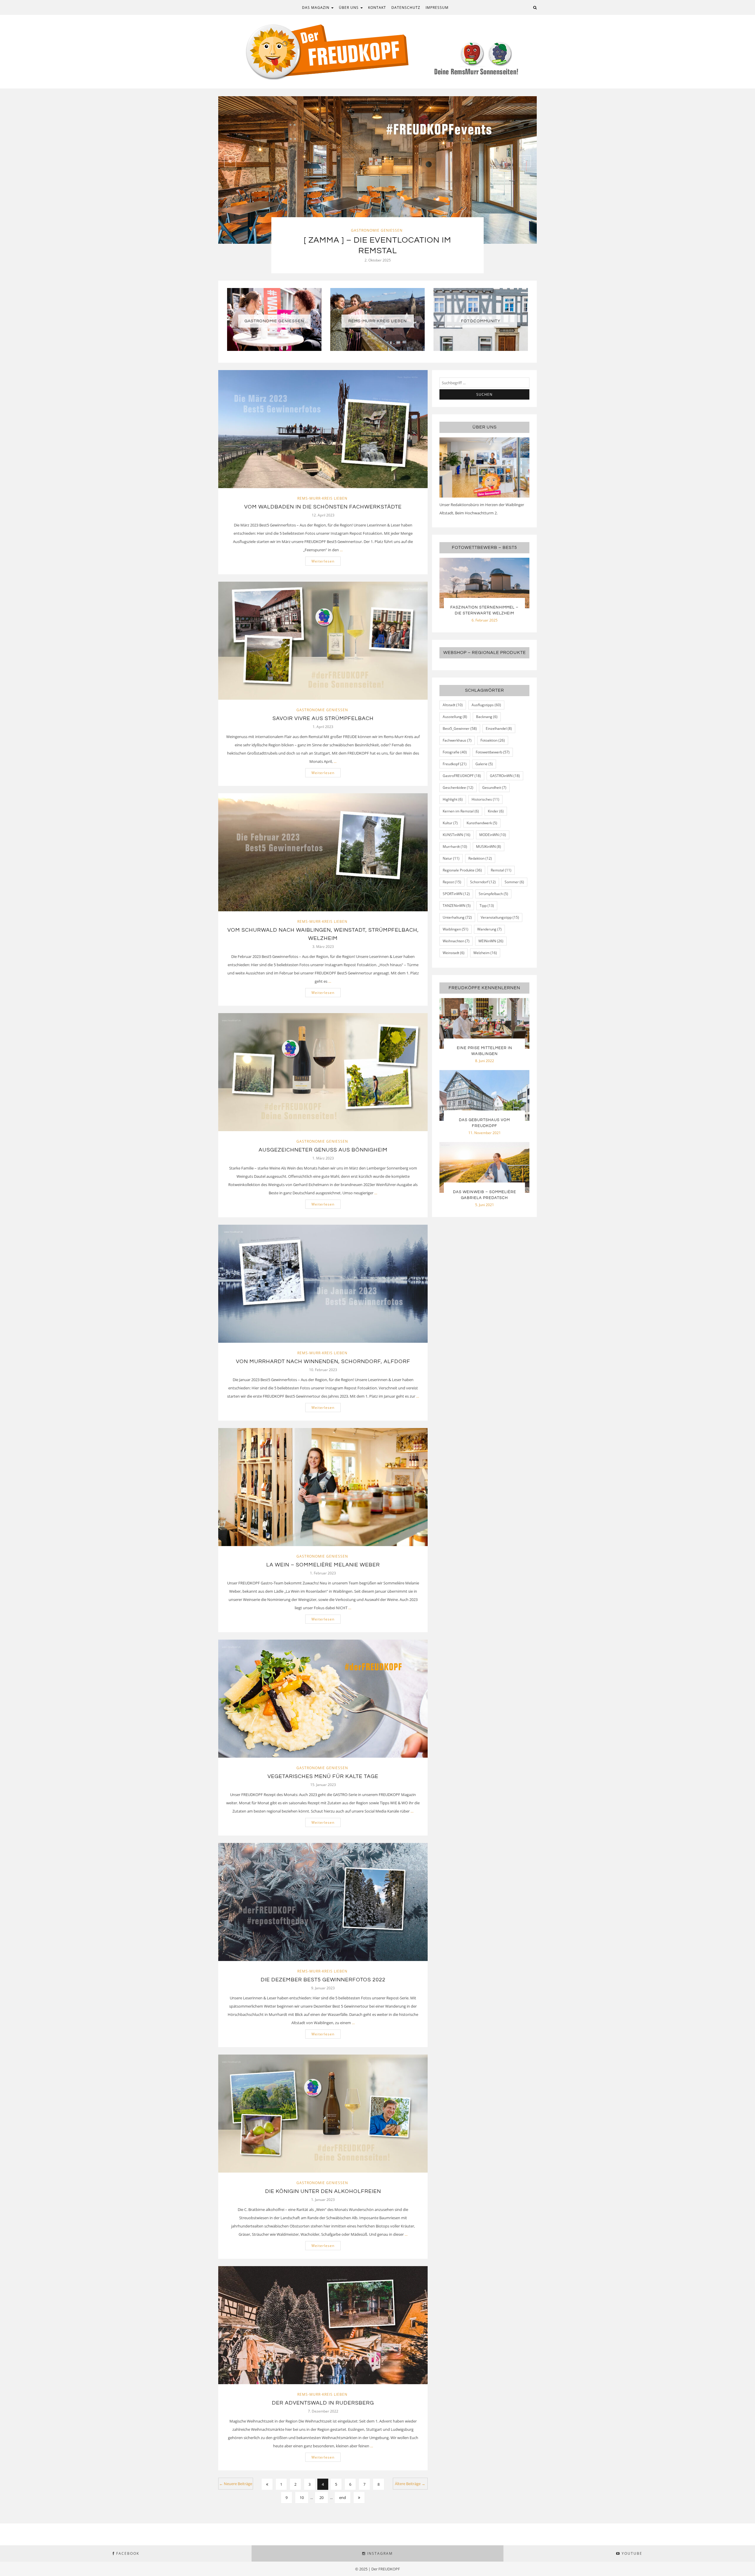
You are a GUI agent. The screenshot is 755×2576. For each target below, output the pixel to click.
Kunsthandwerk (482, 823)
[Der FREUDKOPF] (377, 51)
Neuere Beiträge (236, 2484)
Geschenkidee (458, 787)
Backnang (487, 717)
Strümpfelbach (493, 894)
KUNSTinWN (457, 835)
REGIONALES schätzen (377, 230)
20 (321, 2498)
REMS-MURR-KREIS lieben (377, 321)
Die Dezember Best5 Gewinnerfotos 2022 (323, 1980)
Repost (452, 882)
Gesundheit (494, 787)
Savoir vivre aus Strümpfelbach (323, 718)
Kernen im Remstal (461, 811)
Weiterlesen (323, 561)
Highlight (453, 799)
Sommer (514, 882)
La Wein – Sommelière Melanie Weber (323, 1565)
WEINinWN (491, 941)
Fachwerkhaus (457, 740)
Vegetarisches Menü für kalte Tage (323, 1776)
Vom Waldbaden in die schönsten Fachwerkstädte (323, 507)
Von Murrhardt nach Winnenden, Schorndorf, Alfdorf (323, 1361)
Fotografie (455, 752)
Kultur (450, 823)
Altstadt (453, 705)
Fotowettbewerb (493, 752)
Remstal (501, 870)
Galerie (484, 764)
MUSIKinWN (489, 847)
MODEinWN (493, 835)
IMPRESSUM (437, 8)
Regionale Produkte (462, 870)
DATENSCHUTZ (406, 8)
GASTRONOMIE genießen (274, 321)
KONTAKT (377, 8)
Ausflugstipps (486, 705)
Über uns (349, 8)
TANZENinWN (457, 906)
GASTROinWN (505, 776)
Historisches (485, 799)
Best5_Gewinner (460, 728)
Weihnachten (456, 941)
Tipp (487, 906)
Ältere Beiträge (410, 2484)
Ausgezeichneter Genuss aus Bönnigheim (323, 1150)
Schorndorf (483, 882)
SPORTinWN (456, 894)
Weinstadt (454, 953)
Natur (451, 858)
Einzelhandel (499, 728)
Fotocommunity (481, 321)
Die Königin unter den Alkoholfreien (323, 2191)
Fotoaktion (493, 740)
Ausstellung (455, 717)
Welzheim (485, 953)
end (343, 2498)
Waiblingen (456, 929)
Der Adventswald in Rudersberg (323, 2403)
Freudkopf (455, 764)
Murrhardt (455, 847)
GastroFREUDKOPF (462, 776)
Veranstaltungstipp (500, 917)
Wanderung (489, 929)
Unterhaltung (457, 917)
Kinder (496, 811)
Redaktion (480, 858)
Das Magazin (316, 8)
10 (302, 2498)
